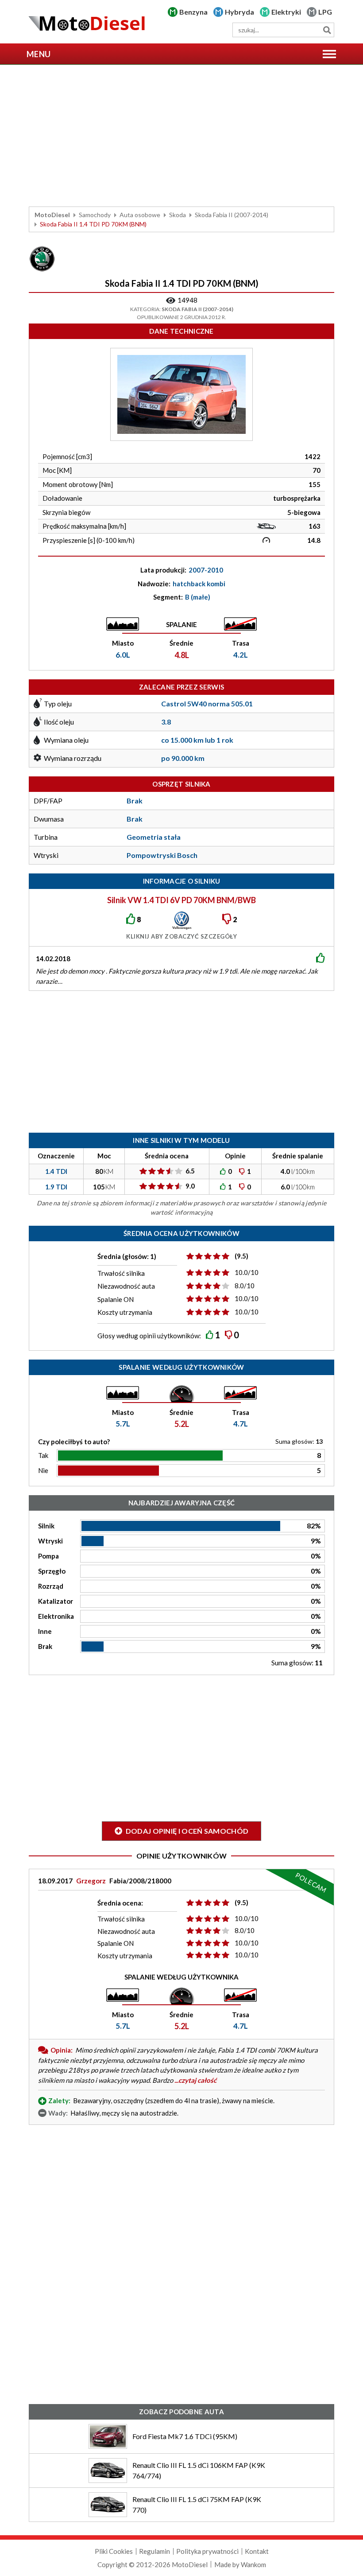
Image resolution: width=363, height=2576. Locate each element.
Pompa (48, 1556)
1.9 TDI (56, 1187)
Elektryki (286, 12)
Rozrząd (51, 1586)
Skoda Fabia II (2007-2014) (232, 215)
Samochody (95, 215)
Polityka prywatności (207, 2551)
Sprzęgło (52, 1571)
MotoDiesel (52, 215)
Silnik (46, 1526)
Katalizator (56, 1601)
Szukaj (327, 30)
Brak (45, 1646)
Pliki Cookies (114, 2551)
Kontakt (257, 2551)
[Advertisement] (181, 136)
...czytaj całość (195, 2080)
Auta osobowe (140, 215)
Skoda (178, 215)
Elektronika (56, 1616)
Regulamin (154, 2551)
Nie (43, 1470)
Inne (45, 1631)
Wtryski (50, 1541)
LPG (325, 12)
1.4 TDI (56, 1171)
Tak (43, 1455)
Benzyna (193, 12)
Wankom (253, 2564)
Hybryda (239, 12)
